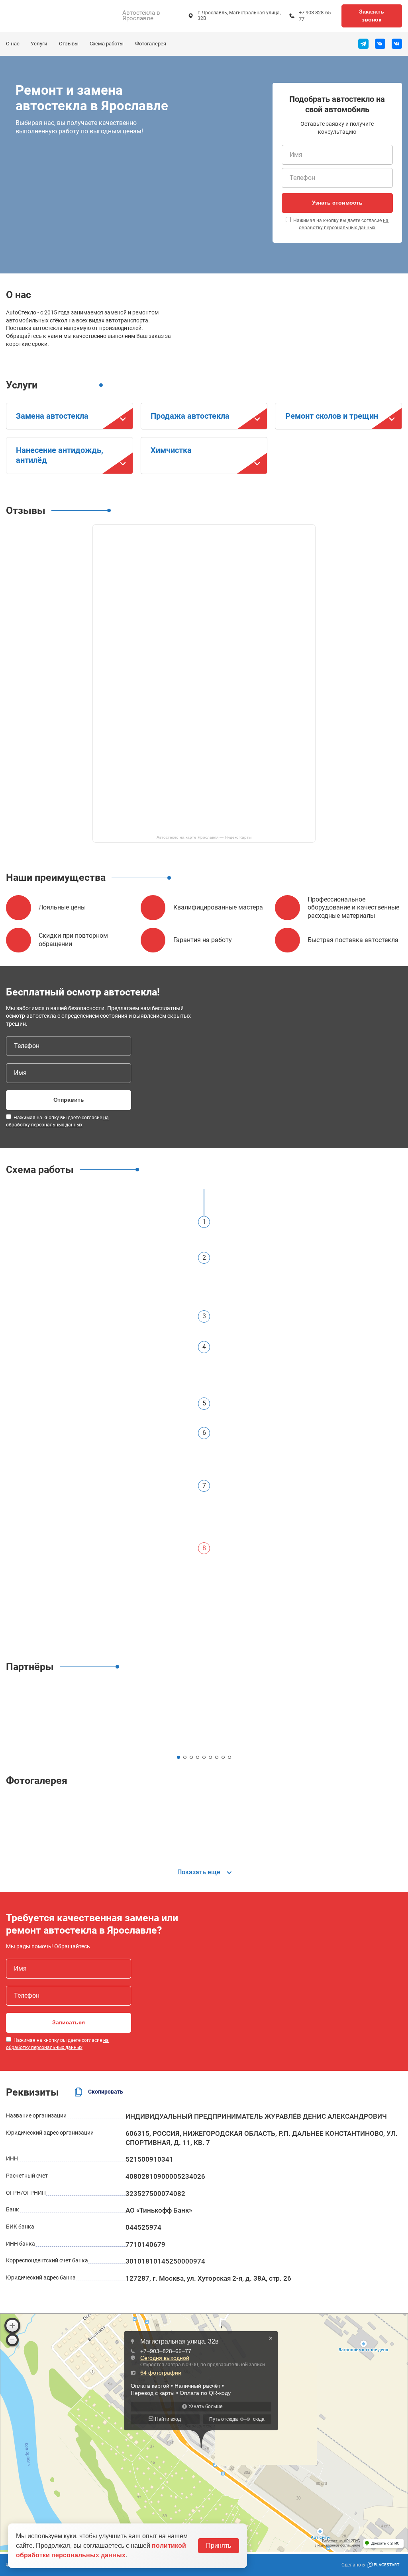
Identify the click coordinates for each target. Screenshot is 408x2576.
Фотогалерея (151, 44)
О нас (13, 44)
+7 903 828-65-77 (316, 16)
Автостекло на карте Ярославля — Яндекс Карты (204, 837)
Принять (219, 2546)
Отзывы (69, 44)
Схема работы (107, 44)
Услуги (39, 44)
